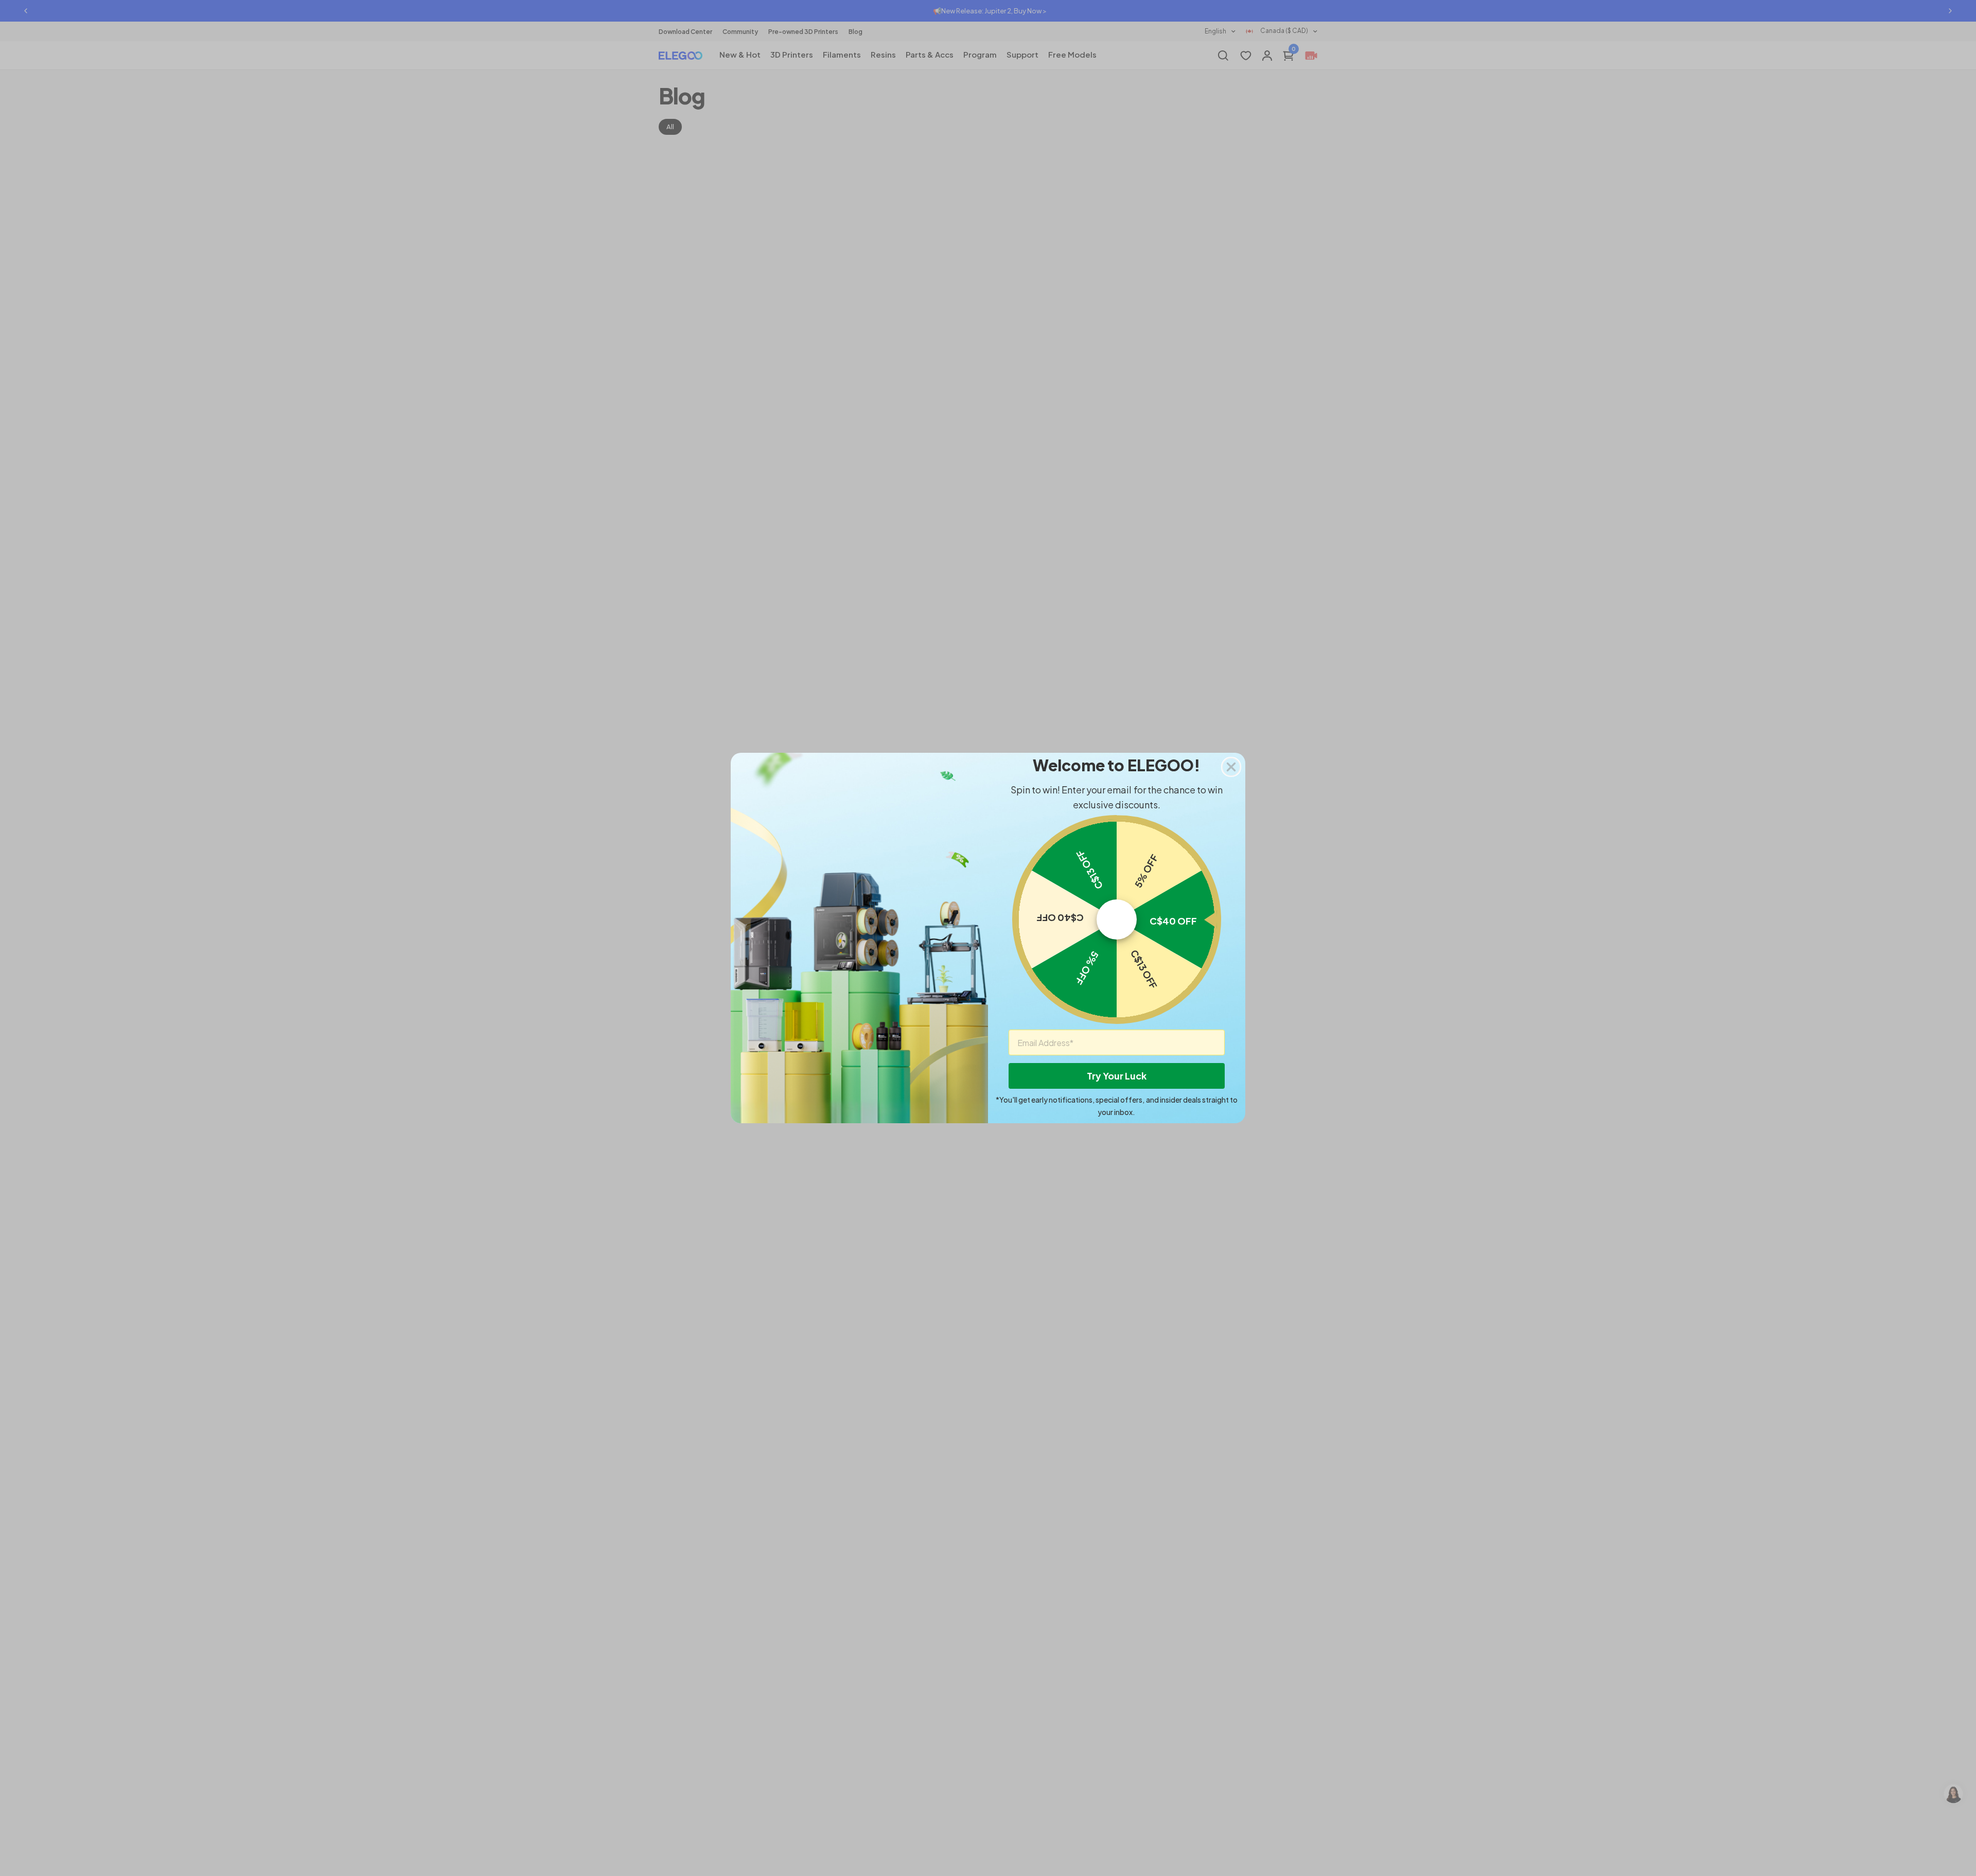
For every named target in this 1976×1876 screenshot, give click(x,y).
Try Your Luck (1117, 1076)
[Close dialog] (1231, 767)
